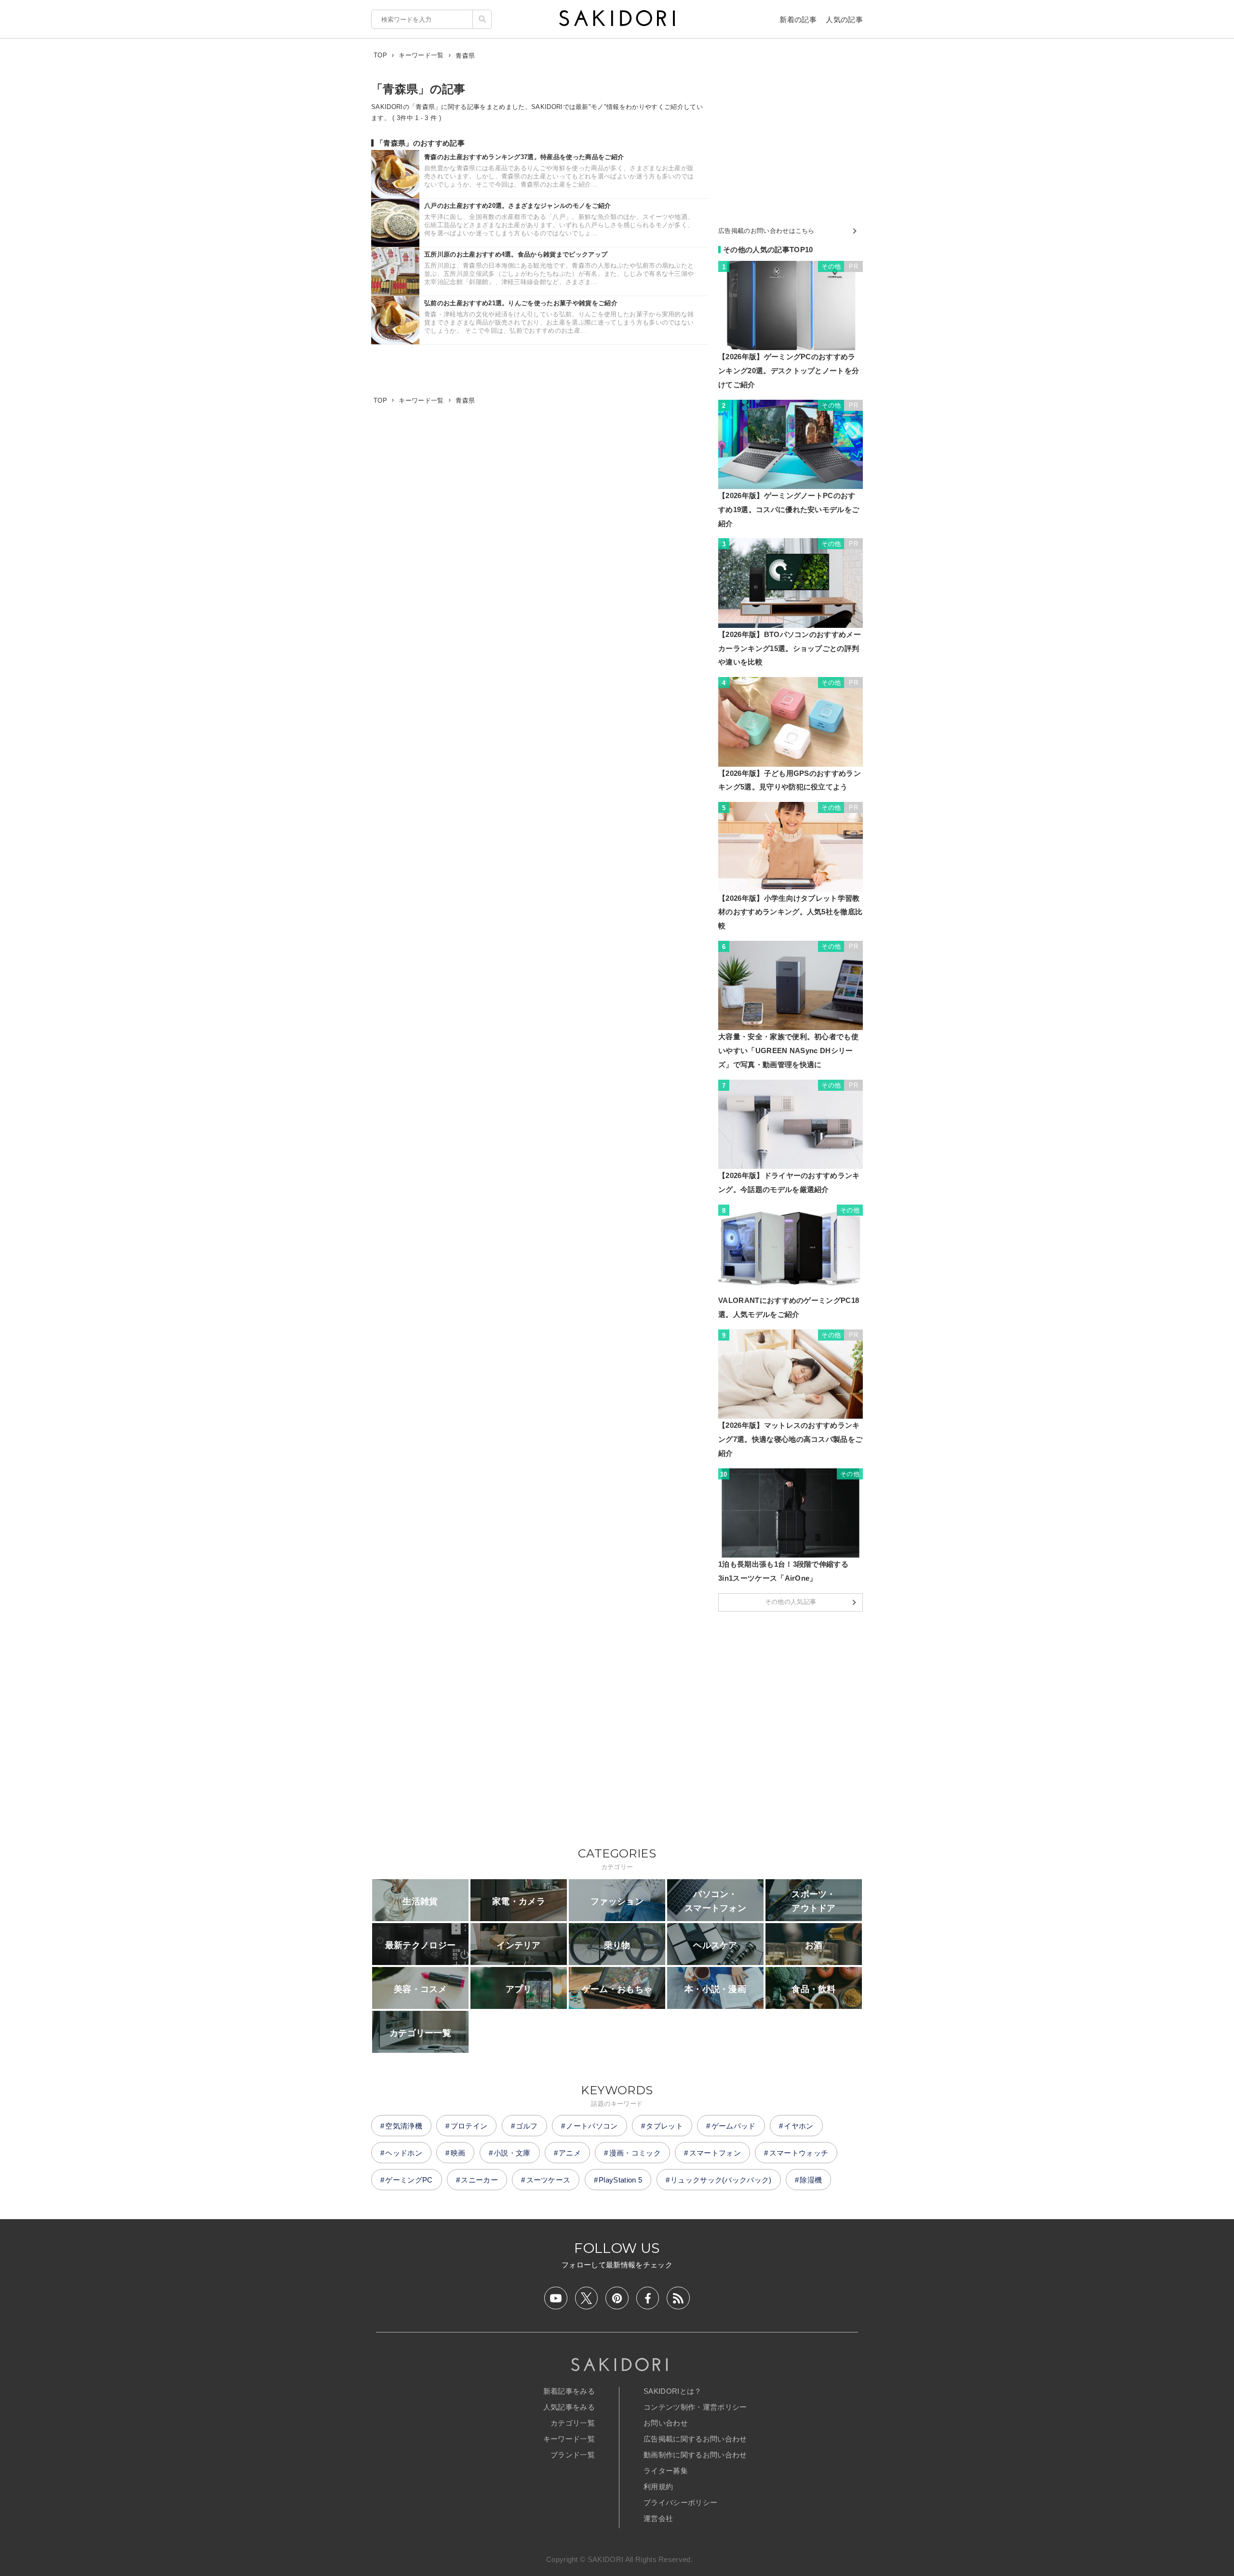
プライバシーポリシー (680, 2502)
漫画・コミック (635, 2153)
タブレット (664, 2126)
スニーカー (479, 2180)
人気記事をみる (569, 2407)
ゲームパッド (734, 2126)
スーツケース (549, 2180)
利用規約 (658, 2487)
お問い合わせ (666, 2423)
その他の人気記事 (791, 1602)
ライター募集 (666, 2471)
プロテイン (469, 2126)
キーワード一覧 (569, 2439)
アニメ (570, 2153)
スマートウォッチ (799, 2153)
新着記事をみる (569, 2391)
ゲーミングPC (409, 2180)
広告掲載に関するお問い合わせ (695, 2439)
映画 (458, 2153)
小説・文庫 (512, 2153)
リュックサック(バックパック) (721, 2180)
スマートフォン (715, 2153)
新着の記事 (798, 20)
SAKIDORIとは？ (673, 2391)
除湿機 (811, 2180)
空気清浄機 (404, 2126)
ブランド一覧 (573, 2455)
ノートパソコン (592, 2126)
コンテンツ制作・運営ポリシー (695, 2407)
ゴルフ (527, 2126)
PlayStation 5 (620, 2180)
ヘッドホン (404, 2153)
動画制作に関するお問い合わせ (695, 2455)
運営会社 (658, 2518)
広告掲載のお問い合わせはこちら (766, 231)
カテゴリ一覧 (573, 2423)
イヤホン (798, 2126)
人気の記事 (844, 20)
